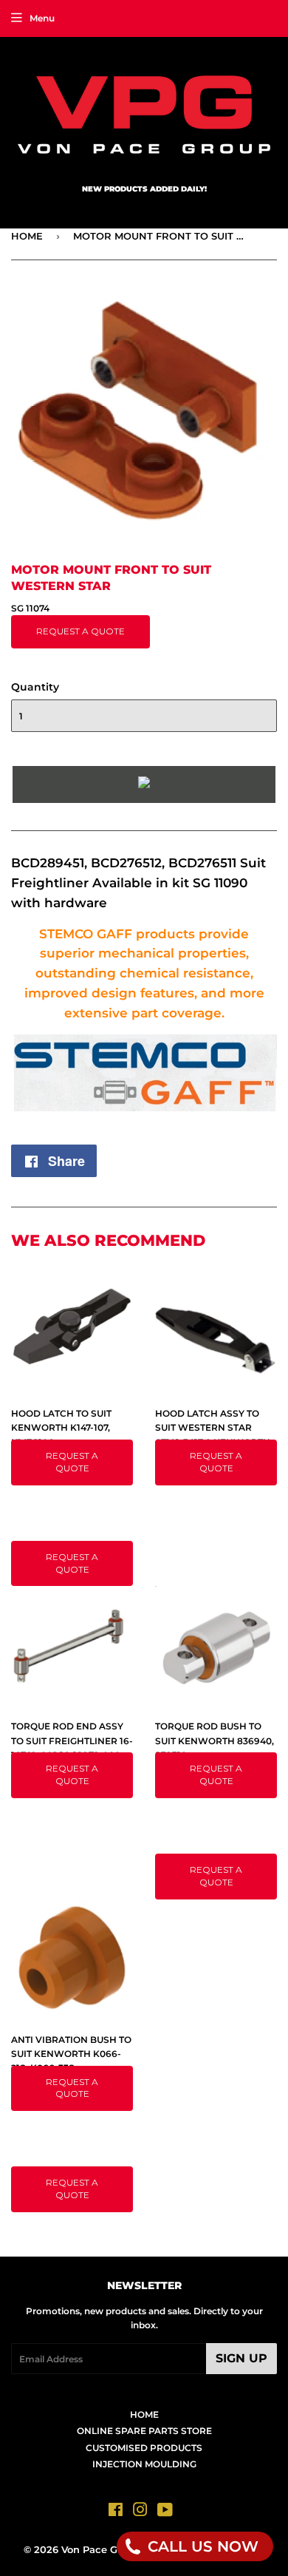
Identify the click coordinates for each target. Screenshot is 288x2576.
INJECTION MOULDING (144, 2464)
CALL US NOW (201, 2546)
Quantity (35, 687)
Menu (42, 18)
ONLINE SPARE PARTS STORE (144, 2431)
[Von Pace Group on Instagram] (140, 2512)
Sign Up (241, 2358)
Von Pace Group (101, 2549)
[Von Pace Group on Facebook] (116, 2512)
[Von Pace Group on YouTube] (165, 2512)
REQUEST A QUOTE (80, 631)
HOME (27, 236)
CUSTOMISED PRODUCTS (144, 2448)
